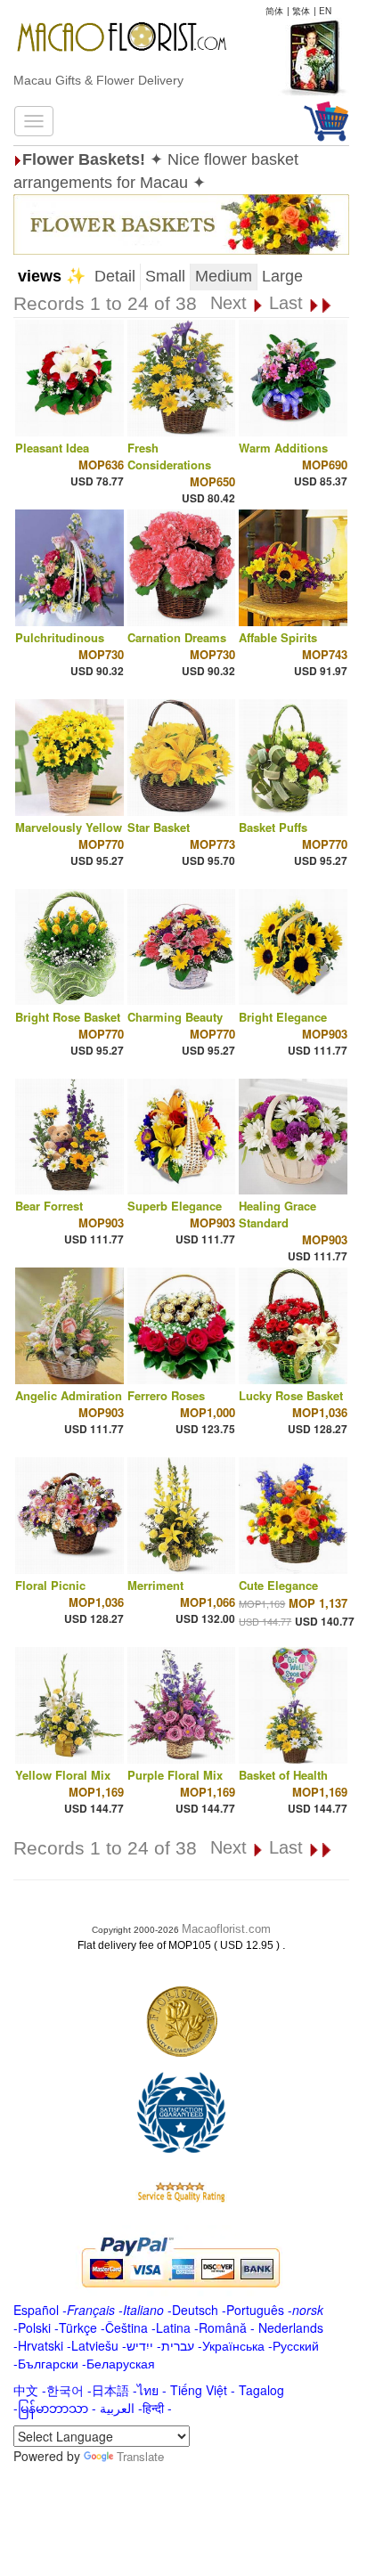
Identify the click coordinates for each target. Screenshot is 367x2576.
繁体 (301, 11)
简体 (274, 11)
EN (325, 11)
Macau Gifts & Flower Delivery (98, 80)
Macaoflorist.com (226, 1929)
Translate (140, 2456)
